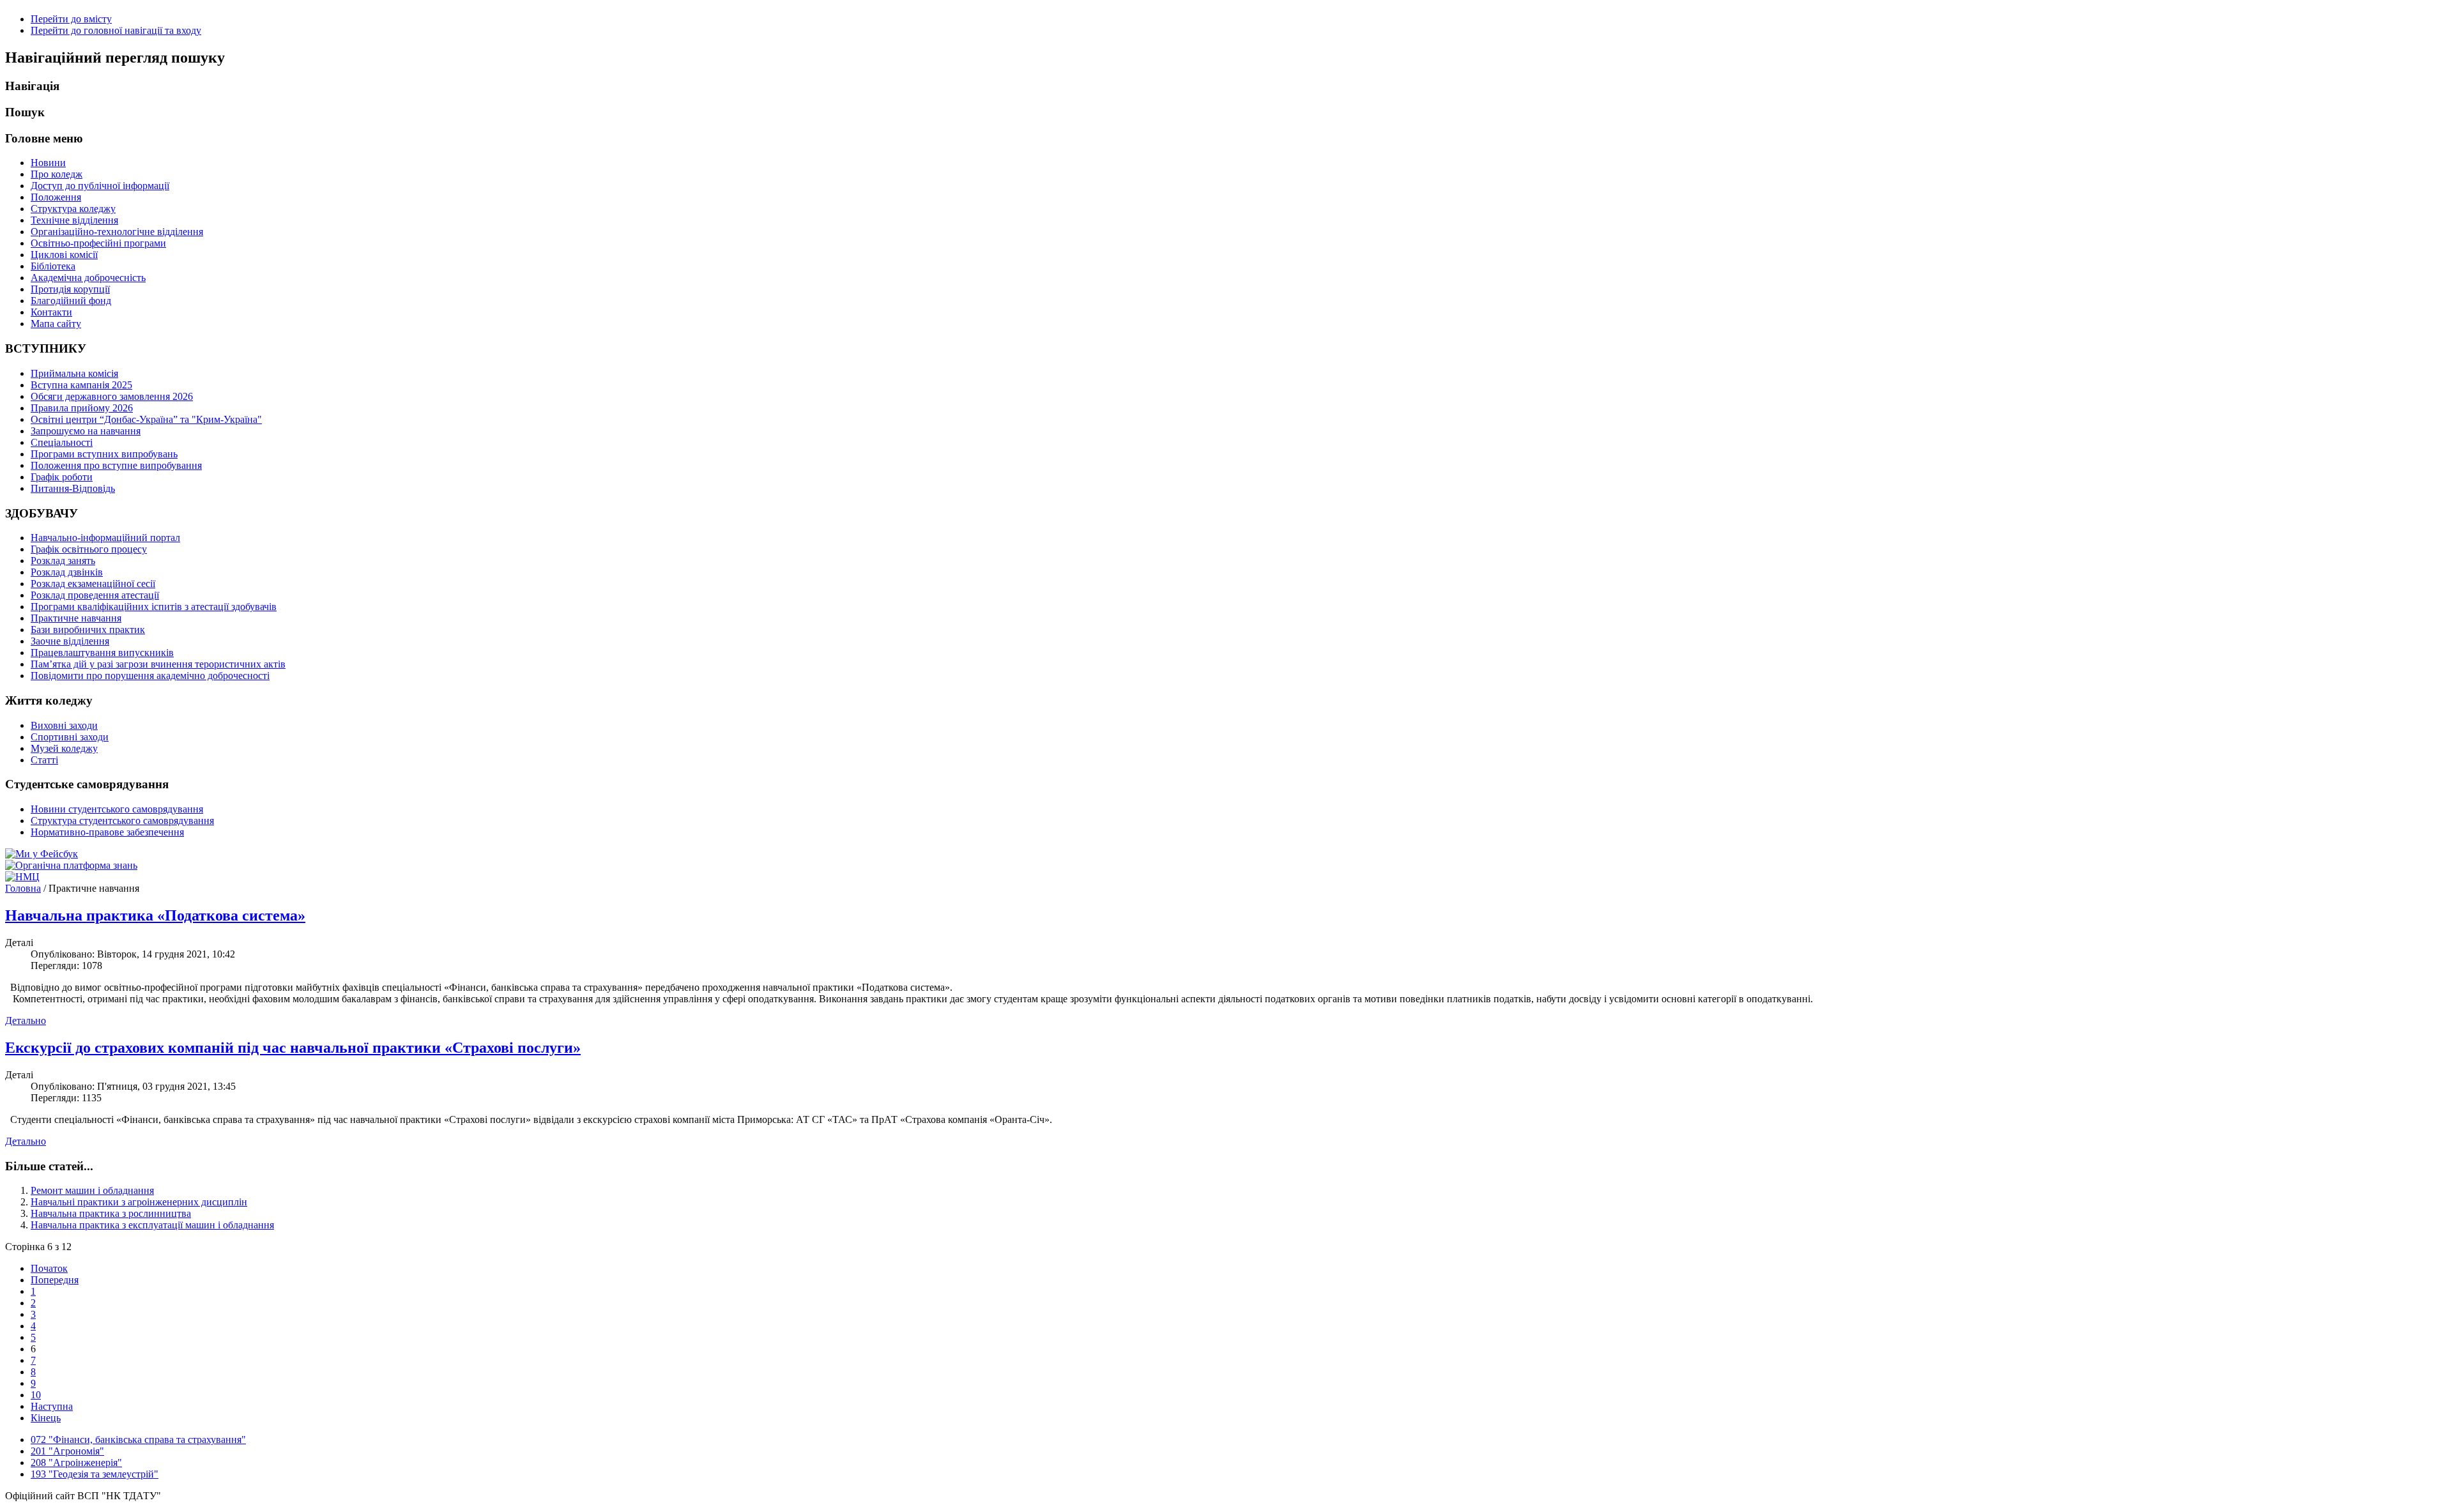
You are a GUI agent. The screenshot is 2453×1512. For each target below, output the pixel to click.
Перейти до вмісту (71, 19)
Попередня (55, 1280)
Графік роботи (62, 477)
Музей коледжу (64, 748)
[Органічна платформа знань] (71, 865)
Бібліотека (53, 266)
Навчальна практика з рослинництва (111, 1213)
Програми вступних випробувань (104, 454)
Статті (44, 760)
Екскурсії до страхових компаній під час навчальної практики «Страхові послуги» (293, 1048)
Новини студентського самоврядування (117, 809)
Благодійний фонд (71, 301)
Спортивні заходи (70, 737)
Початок (49, 1268)
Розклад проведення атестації (95, 595)
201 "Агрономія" (67, 1451)
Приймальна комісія (74, 373)
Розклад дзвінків (67, 572)
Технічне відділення (74, 220)
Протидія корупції (70, 289)
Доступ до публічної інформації (100, 186)
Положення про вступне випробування (116, 465)
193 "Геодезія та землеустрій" (95, 1474)
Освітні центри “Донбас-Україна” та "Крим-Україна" (146, 419)
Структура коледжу (73, 209)
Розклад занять (63, 561)
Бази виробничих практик (88, 630)
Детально (26, 1020)
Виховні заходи (64, 725)
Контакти (51, 312)
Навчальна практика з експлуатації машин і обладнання (152, 1225)
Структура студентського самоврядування (122, 821)
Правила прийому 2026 (82, 408)
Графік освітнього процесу (89, 549)
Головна (23, 888)
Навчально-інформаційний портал (105, 538)
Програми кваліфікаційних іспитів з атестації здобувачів (154, 607)
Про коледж (57, 174)
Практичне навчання (76, 618)
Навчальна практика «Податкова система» (155, 915)
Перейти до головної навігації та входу (116, 30)
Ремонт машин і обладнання (92, 1190)
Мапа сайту (56, 324)
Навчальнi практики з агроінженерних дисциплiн (139, 1202)
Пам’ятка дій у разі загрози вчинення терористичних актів (158, 664)
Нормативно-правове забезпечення (107, 832)
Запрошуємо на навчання (86, 431)
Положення (56, 197)
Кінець (46, 1418)
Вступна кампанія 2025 (81, 385)
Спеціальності (62, 442)
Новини (48, 163)
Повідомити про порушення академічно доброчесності (150, 676)
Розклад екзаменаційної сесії (93, 584)
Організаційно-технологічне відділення (117, 232)
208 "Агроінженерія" (76, 1462)
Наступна (52, 1406)
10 (36, 1395)
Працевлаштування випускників (102, 653)
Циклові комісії (64, 255)
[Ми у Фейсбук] (42, 854)
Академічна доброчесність (88, 278)
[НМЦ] (22, 877)
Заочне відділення (70, 641)
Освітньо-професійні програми (98, 243)
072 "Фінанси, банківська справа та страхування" (138, 1439)
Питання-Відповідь (73, 488)
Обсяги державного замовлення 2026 (112, 396)
